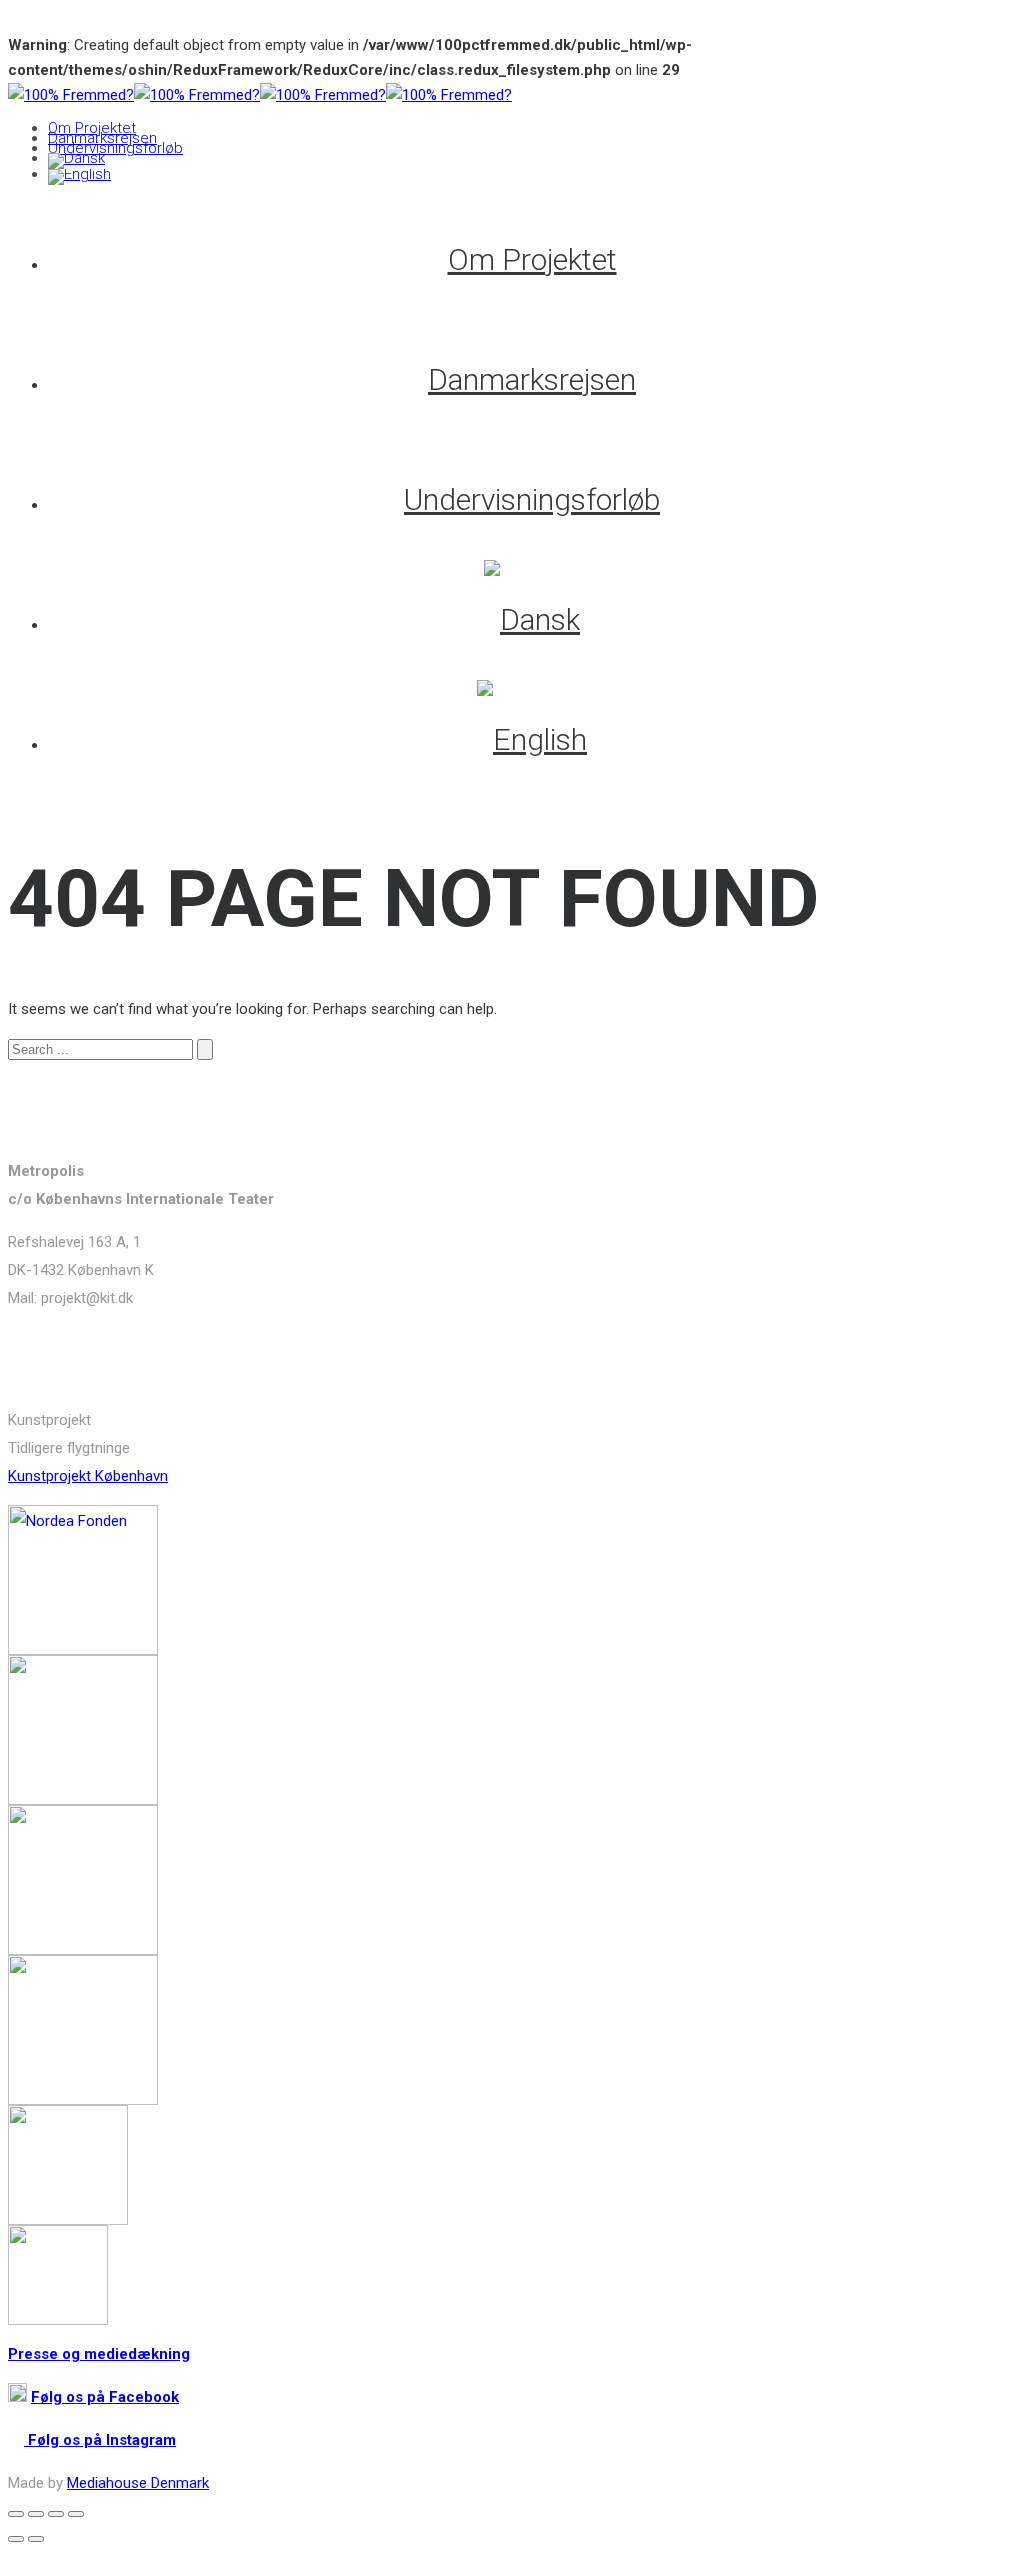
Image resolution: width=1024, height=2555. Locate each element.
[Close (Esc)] (16, 2514)
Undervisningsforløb (115, 148)
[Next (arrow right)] (36, 2539)
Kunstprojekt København (88, 1476)
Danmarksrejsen (102, 138)
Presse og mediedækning (99, 2354)
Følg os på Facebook (105, 2397)
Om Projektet (92, 128)
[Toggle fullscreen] (56, 2514)
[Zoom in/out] (76, 2514)
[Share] (36, 2514)
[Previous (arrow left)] (16, 2539)
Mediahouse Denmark (138, 2483)
